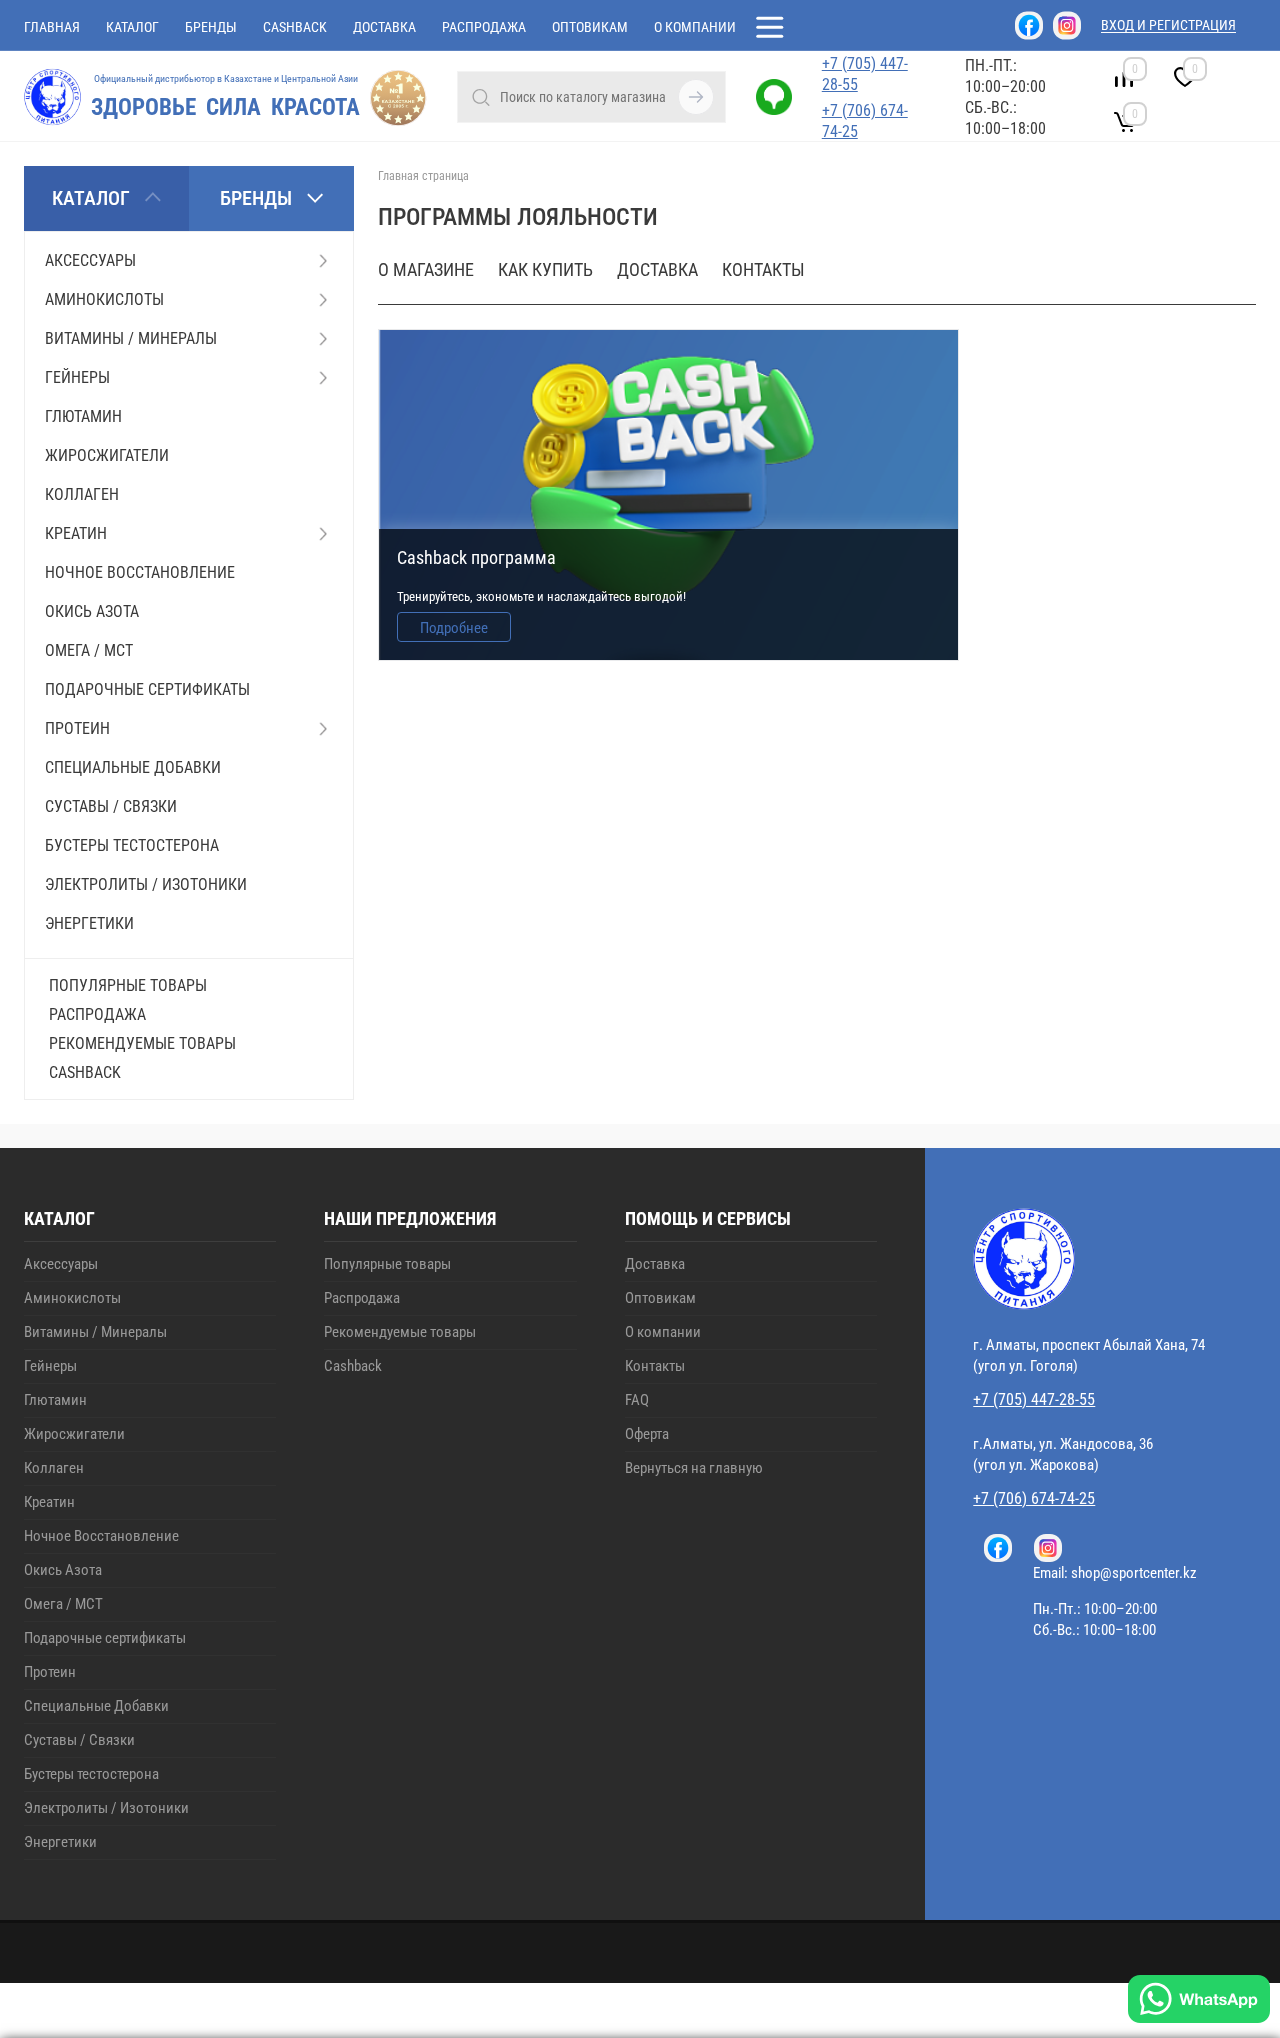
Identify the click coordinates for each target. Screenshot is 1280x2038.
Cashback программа (476, 557)
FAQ (637, 1400)
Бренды (211, 27)
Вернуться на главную (694, 1468)
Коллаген (54, 1468)
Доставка (384, 27)
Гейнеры (50, 1366)
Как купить (545, 269)
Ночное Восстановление (101, 1536)
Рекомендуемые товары (142, 1043)
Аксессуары (61, 1264)
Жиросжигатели (74, 1434)
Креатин (49, 1502)
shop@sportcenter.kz (1134, 1573)
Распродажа (484, 27)
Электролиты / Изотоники (106, 1808)
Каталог (132, 27)
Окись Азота (63, 1570)
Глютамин (55, 1400)
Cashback (295, 27)
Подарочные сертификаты (105, 1638)
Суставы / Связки (79, 1740)
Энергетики (60, 1842)
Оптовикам (590, 27)
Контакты (763, 269)
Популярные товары (128, 985)
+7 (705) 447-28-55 (865, 74)
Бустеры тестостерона (91, 1774)
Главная (52, 27)
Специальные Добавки (96, 1706)
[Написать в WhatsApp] (1199, 2001)
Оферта (647, 1434)
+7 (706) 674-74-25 (865, 121)
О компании (695, 27)
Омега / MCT (63, 1604)
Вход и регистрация (1168, 25)
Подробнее (454, 628)
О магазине (426, 269)
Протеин (50, 1672)
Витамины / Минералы (95, 1332)
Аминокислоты (72, 1298)
